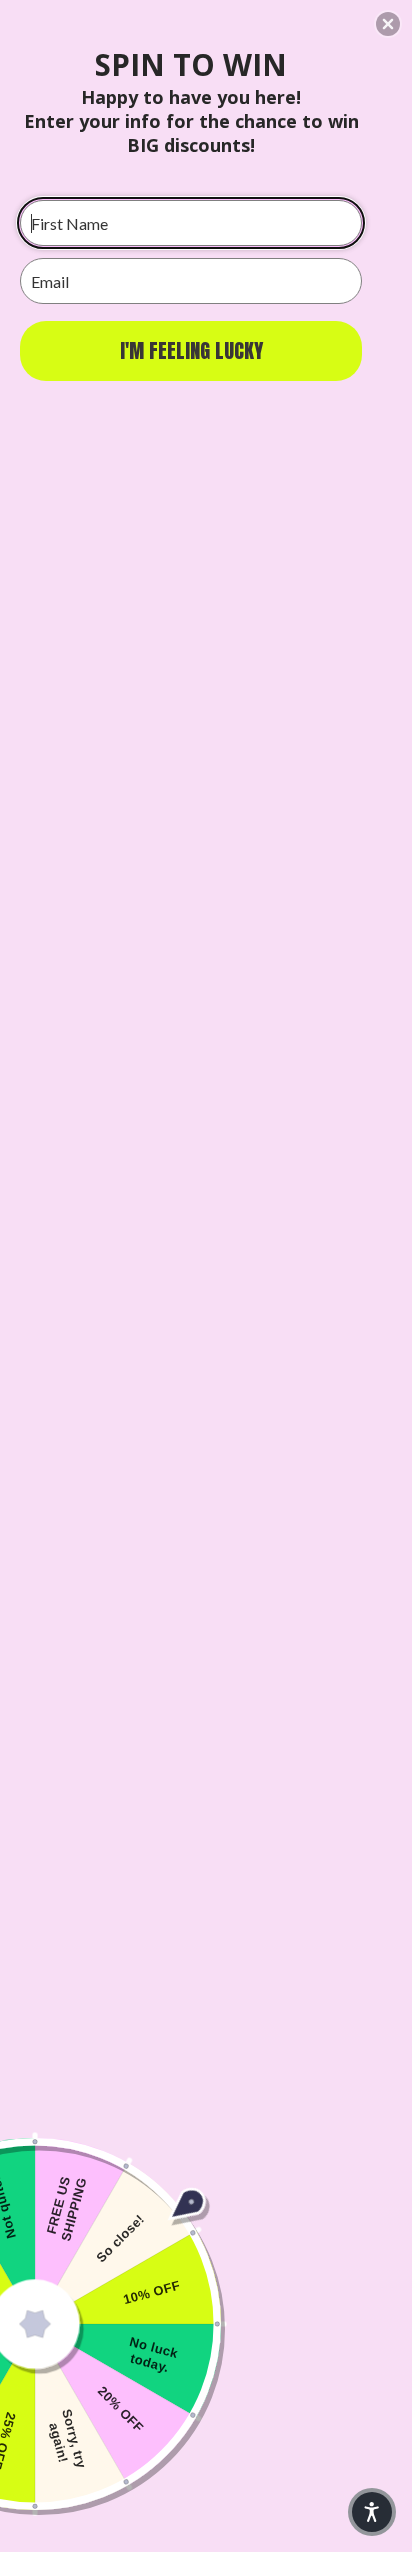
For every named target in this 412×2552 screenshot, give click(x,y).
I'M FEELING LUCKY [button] (191, 350)
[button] (388, 24)
